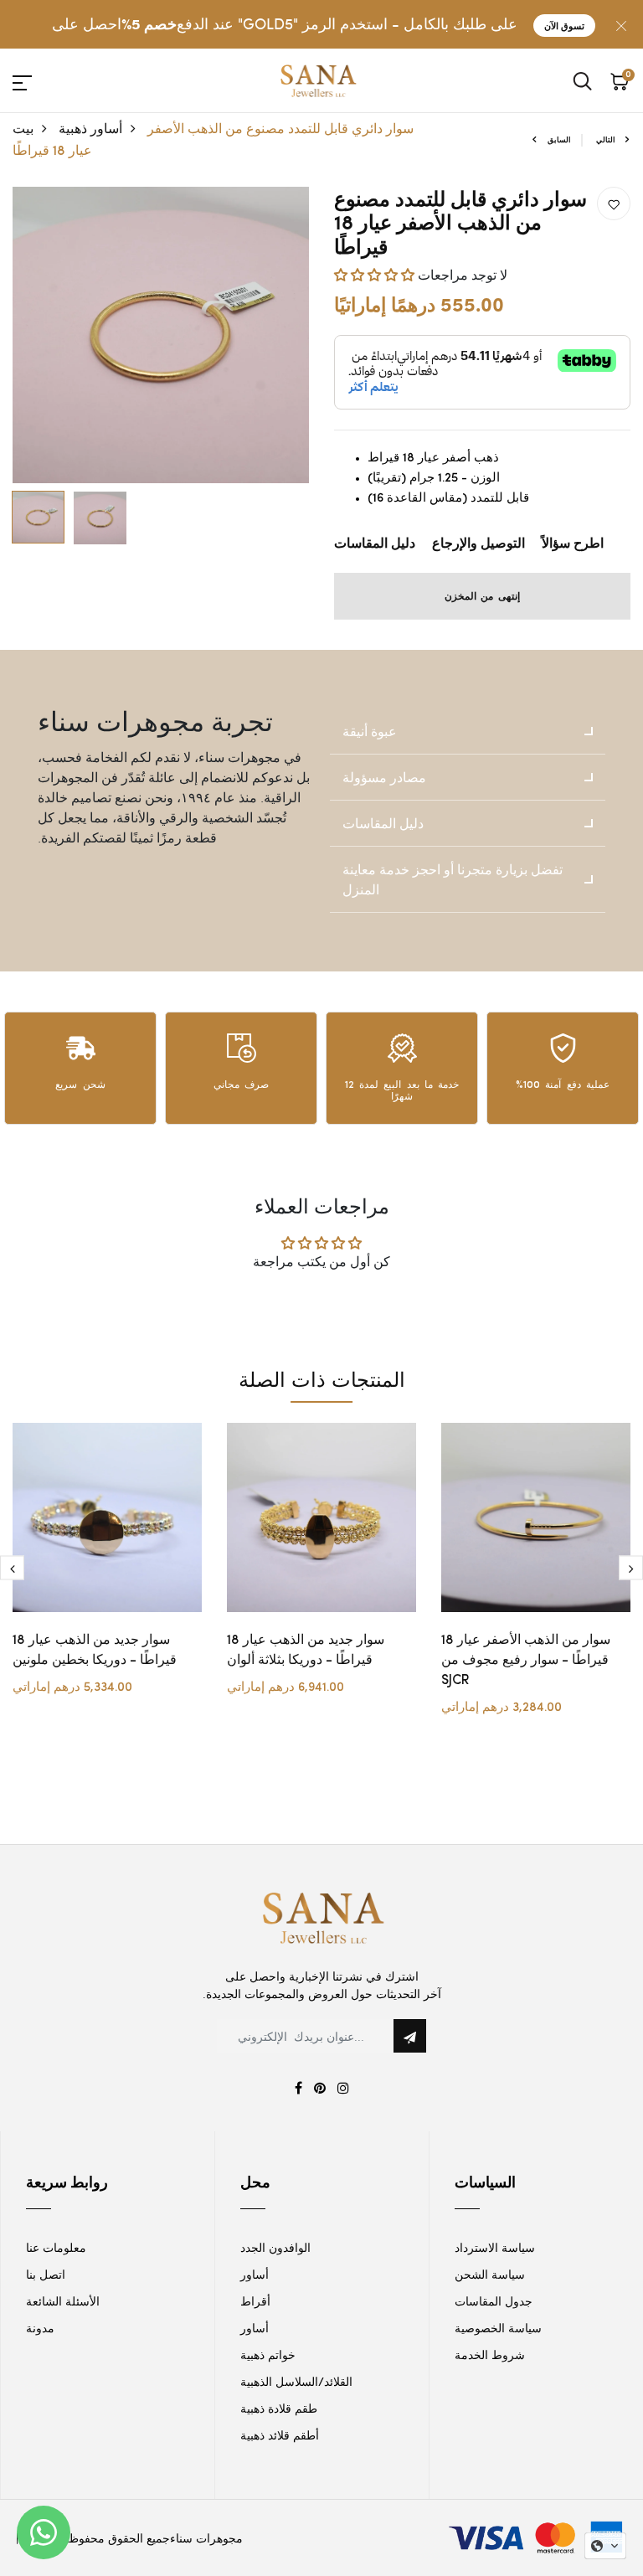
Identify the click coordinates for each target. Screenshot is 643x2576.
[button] (376, 274)
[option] (161, 335)
